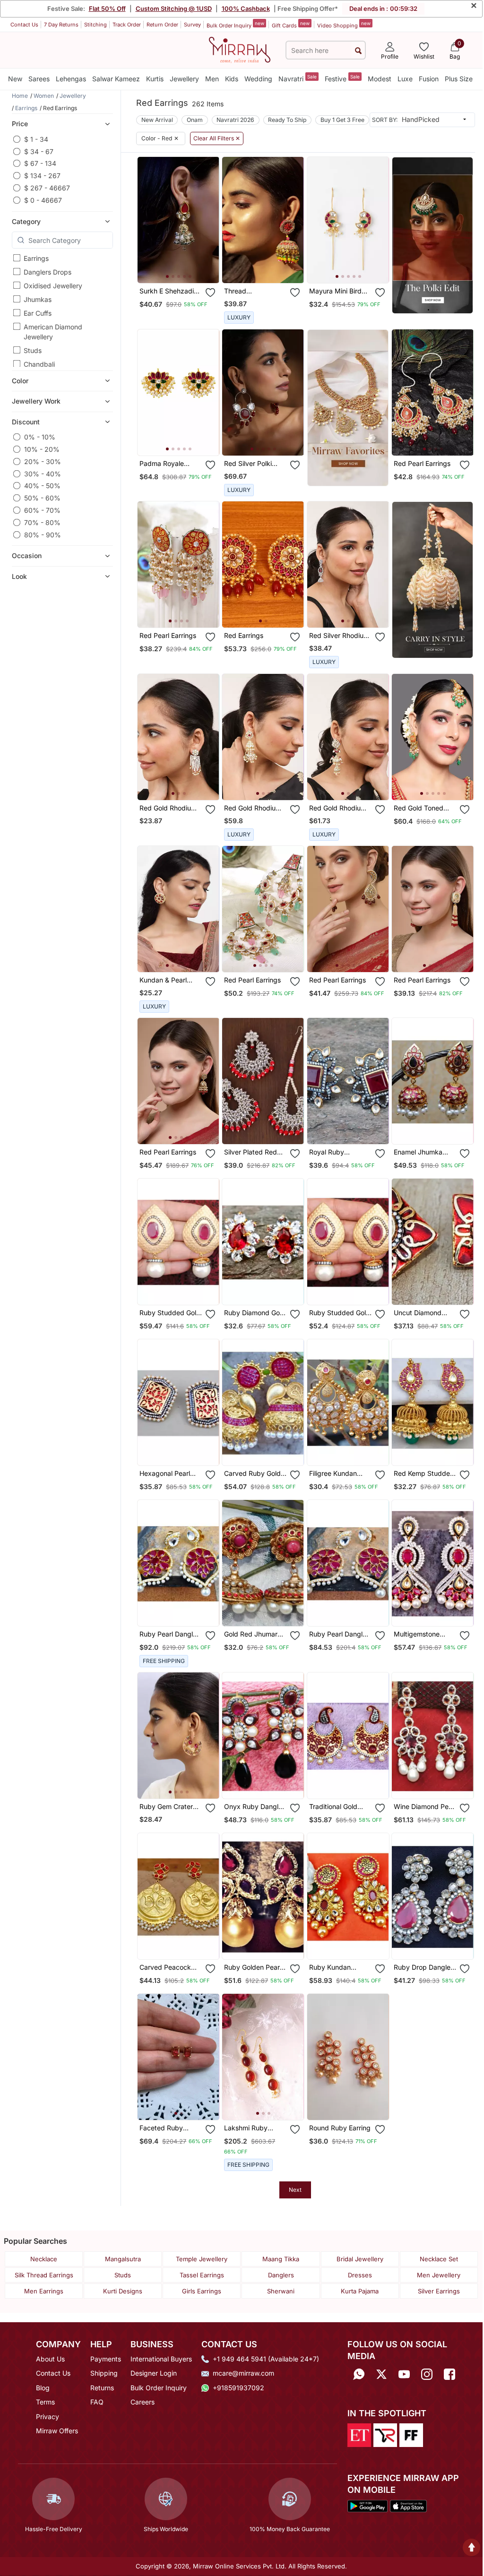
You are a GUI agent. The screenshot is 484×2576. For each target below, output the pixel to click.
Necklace (44, 2259)
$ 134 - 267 (42, 176)
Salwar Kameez (116, 79)
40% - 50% (42, 486)
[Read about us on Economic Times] (359, 2434)
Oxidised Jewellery (53, 286)
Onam (195, 120)
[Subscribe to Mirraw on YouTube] (404, 2374)
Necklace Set (439, 2259)
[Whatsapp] (359, 2374)
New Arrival (157, 120)
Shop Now (186, 269)
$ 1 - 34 (36, 139)
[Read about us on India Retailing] (385, 2434)
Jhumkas (38, 299)
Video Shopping (344, 25)
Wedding (258, 79)
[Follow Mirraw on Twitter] (381, 2374)
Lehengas (71, 79)
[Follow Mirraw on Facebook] (449, 2374)
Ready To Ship (287, 120)
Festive (342, 78)
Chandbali (39, 364)
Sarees (39, 79)
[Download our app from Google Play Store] (367, 2505)
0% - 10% (40, 437)
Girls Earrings (202, 2291)
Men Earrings (44, 2291)
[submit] (358, 50)
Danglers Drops (48, 272)
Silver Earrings (439, 2291)
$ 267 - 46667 (47, 188)
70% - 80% (42, 522)
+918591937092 (238, 2388)
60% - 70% (42, 510)
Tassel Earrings (202, 2275)
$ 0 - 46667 (43, 200)
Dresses (360, 2275)
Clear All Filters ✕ (217, 138)
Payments (106, 2359)
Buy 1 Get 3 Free (342, 120)
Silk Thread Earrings (44, 2275)
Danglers (281, 2275)
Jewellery (184, 79)
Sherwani (281, 2291)
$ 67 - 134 (40, 163)
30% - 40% (43, 474)
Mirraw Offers (57, 2431)
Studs (33, 350)
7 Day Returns (61, 25)
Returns (102, 2388)
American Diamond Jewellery (53, 332)
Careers (143, 2402)
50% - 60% (42, 498)
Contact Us (24, 25)
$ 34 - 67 (39, 151)
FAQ (97, 2402)
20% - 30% (43, 461)
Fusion (429, 79)
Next (295, 2190)
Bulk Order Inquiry (235, 25)
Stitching (95, 25)
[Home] (240, 49)
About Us (50, 2359)
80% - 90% (43, 535)
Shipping (104, 2373)
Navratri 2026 (235, 120)
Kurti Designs (123, 2291)
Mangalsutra (123, 2259)
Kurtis (155, 79)
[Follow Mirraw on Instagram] (427, 2374)
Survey (192, 25)
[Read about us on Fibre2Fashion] (411, 2434)
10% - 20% (42, 449)
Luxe (405, 79)
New (15, 79)
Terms (45, 2402)
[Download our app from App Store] (408, 2505)
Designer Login (154, 2373)
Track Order (127, 25)
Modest (380, 79)
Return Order (162, 25)
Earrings (36, 258)
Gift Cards (291, 25)
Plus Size (459, 79)
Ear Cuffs (38, 313)
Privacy (48, 2417)
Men (212, 79)
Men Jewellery (439, 2275)
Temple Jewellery (202, 2259)
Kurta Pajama (360, 2291)
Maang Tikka (281, 2259)
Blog (43, 2388)
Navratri (298, 78)
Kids (232, 79)
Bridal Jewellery (360, 2259)
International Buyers (161, 2359)
